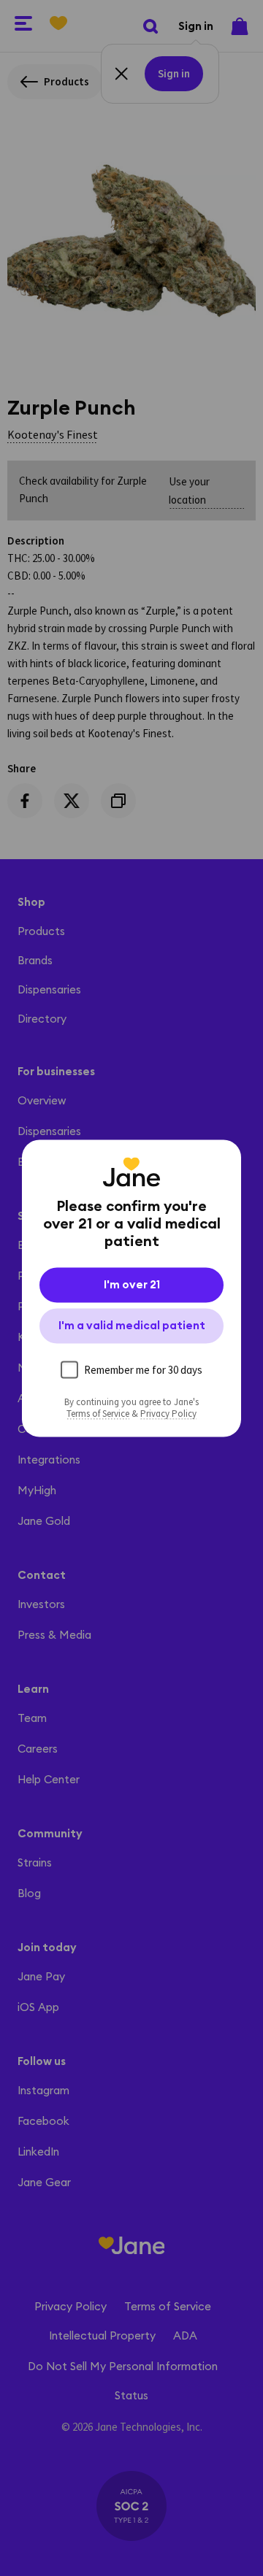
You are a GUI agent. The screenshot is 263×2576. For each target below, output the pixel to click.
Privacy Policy (168, 1413)
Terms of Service (98, 1413)
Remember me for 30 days (143, 1369)
